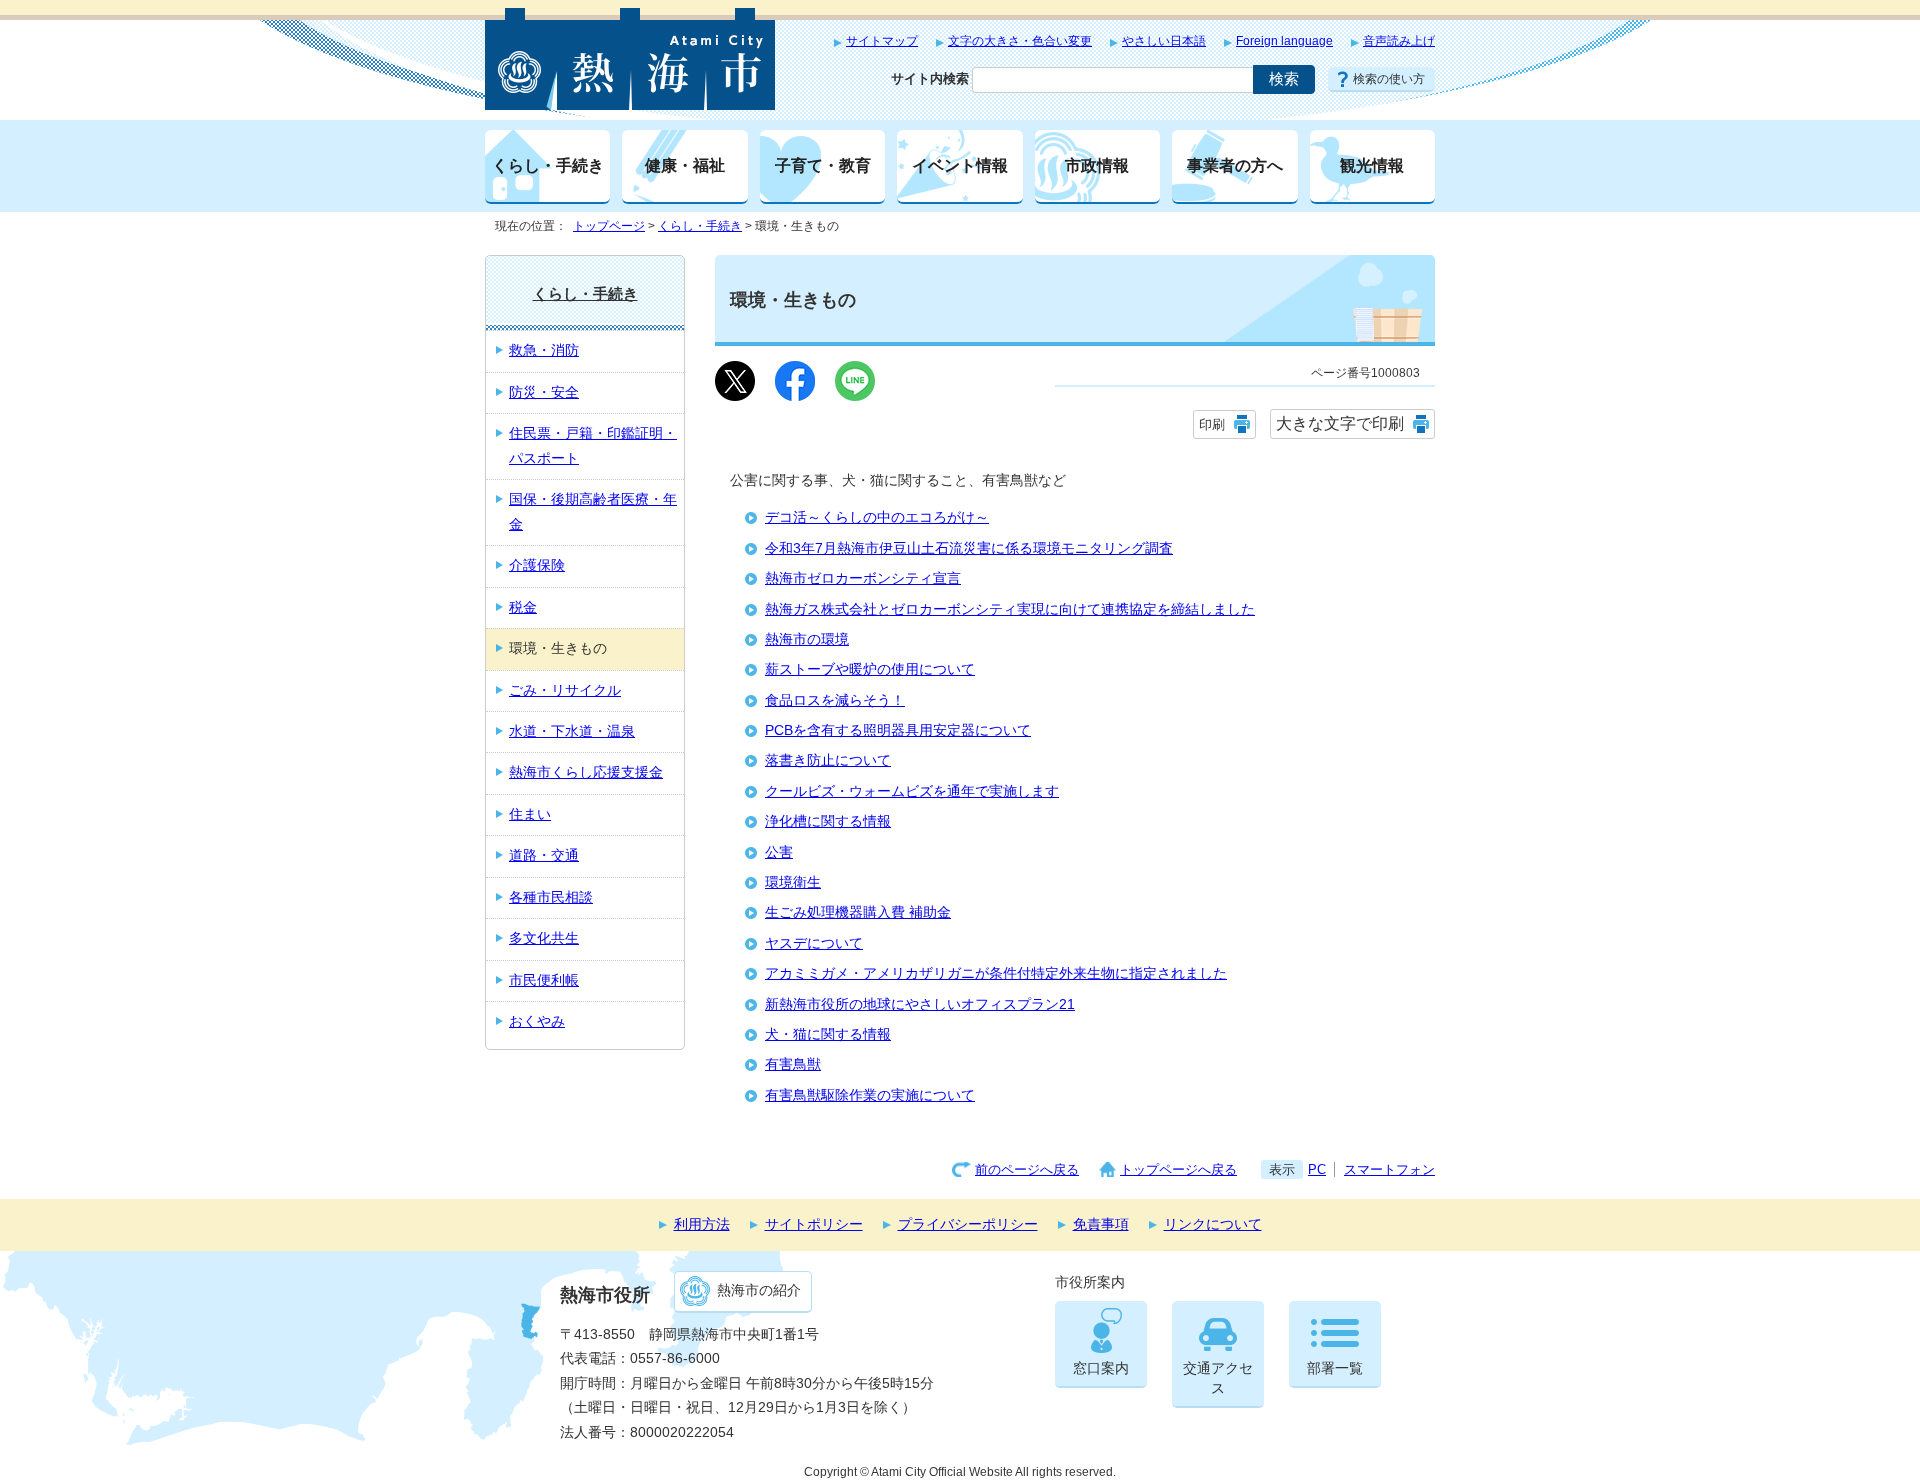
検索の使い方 (1389, 79)
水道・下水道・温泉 (572, 731)
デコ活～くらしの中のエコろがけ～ (877, 517)
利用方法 (702, 1224)
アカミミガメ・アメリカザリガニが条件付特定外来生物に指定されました (996, 973)
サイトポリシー (814, 1224)
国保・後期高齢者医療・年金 (593, 511)
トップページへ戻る (1178, 1169)
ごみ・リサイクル (565, 690)
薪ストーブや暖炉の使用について (870, 669)
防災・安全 (544, 392)
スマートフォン (1389, 1169)
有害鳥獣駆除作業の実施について (870, 1095)
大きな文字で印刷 (1340, 423)
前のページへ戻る (1027, 1169)
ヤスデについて (814, 943)
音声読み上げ (1399, 41)
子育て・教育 (823, 165)
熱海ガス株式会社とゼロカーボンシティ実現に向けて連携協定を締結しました (1010, 609)
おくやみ (537, 1021)
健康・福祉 (685, 165)
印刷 (1212, 424)
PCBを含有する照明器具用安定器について (898, 730)
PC (1317, 1169)
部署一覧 (1335, 1368)
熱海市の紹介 (759, 1290)
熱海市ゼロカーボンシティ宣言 (863, 578)
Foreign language (1284, 41)
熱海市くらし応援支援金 (586, 772)
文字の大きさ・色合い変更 (1020, 41)
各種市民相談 (551, 897)
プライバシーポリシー (968, 1224)
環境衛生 (793, 882)
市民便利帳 (544, 980)
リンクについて (1213, 1224)
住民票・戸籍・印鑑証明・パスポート (593, 445)
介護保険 (537, 565)
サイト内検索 (930, 78)
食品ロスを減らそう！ (835, 700)
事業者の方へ (1235, 165)
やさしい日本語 (1164, 41)
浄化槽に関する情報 (828, 821)
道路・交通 (544, 855)
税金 (523, 607)
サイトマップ (882, 41)
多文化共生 (544, 938)
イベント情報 (960, 165)
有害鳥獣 (793, 1064)
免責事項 (1101, 1224)
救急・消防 (544, 350)
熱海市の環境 (807, 639)
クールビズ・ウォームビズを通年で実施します (912, 791)
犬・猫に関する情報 (828, 1034)
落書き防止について (828, 760)
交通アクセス (1218, 1378)
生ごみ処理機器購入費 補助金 (858, 912)
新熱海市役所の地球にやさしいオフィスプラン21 (920, 1004)
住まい (530, 814)
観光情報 (1372, 165)
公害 (779, 852)
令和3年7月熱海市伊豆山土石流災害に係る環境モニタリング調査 (969, 548)
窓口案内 (1101, 1368)
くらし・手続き (548, 165)
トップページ (609, 226)
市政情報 (1097, 165)
